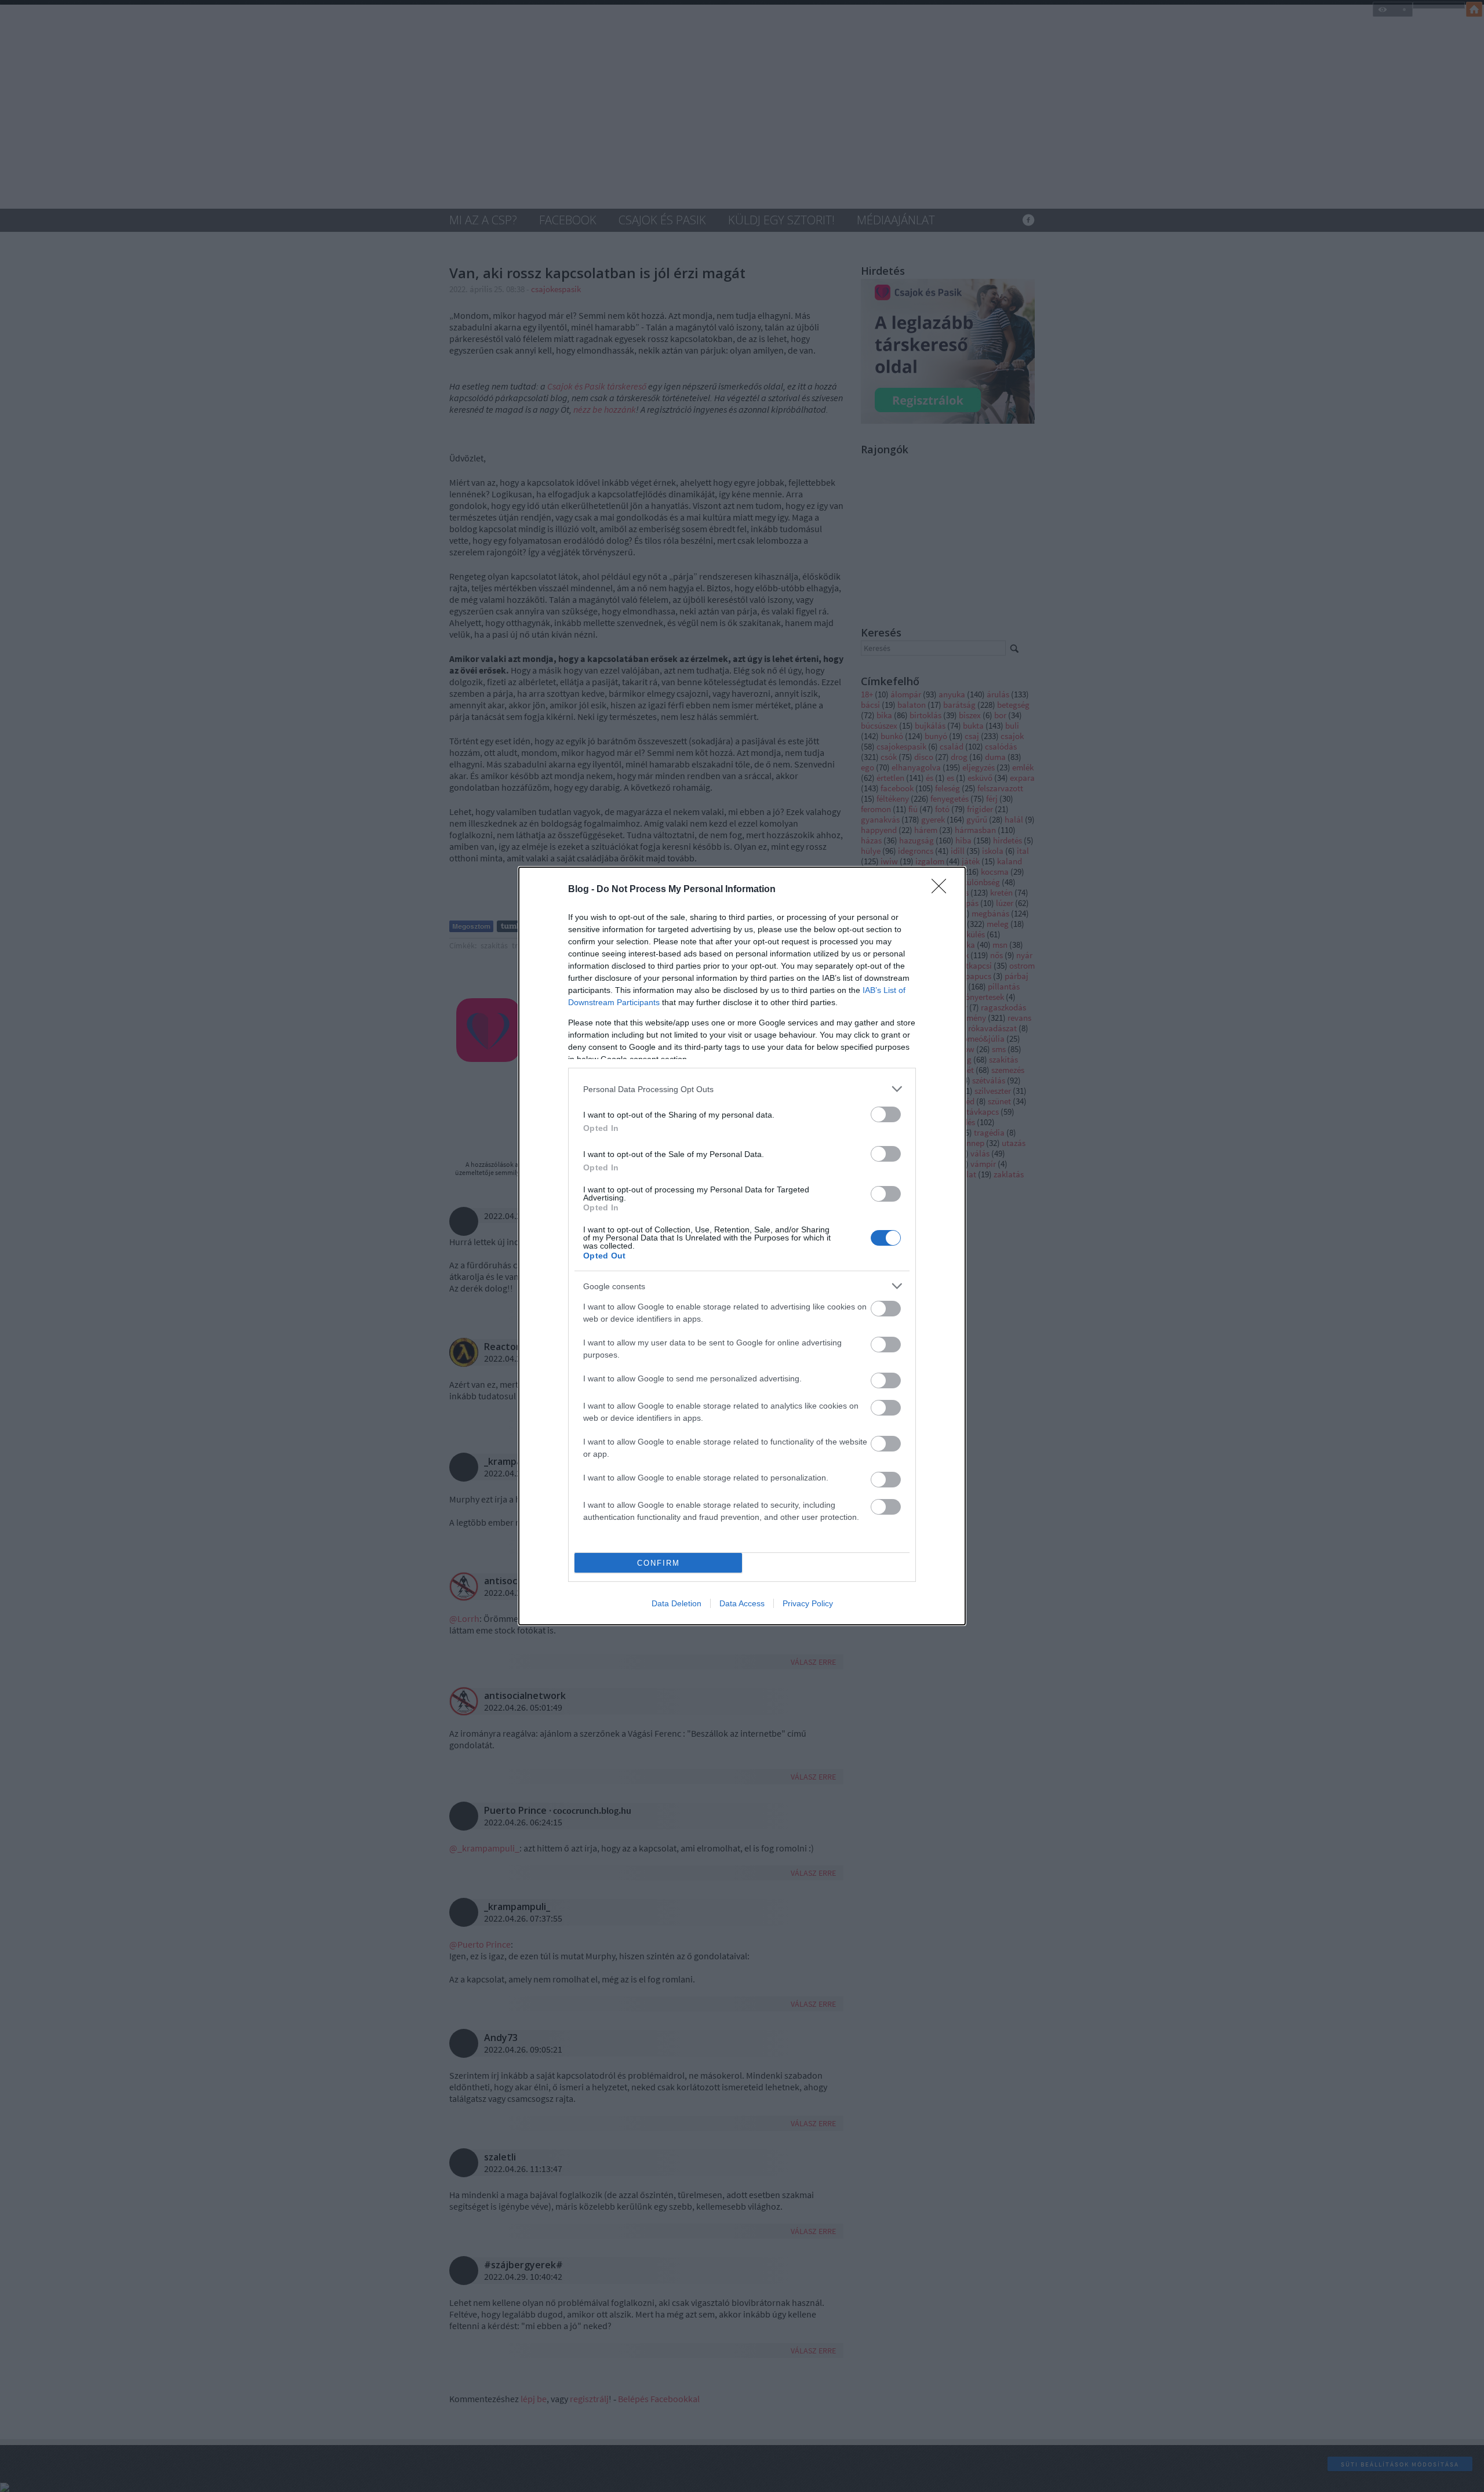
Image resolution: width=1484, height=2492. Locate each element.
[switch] (886, 1114)
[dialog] (742, 1246)
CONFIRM (659, 1563)
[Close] (943, 890)
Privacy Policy (808, 1603)
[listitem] (742, 1089)
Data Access (742, 1603)
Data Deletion (676, 1603)
